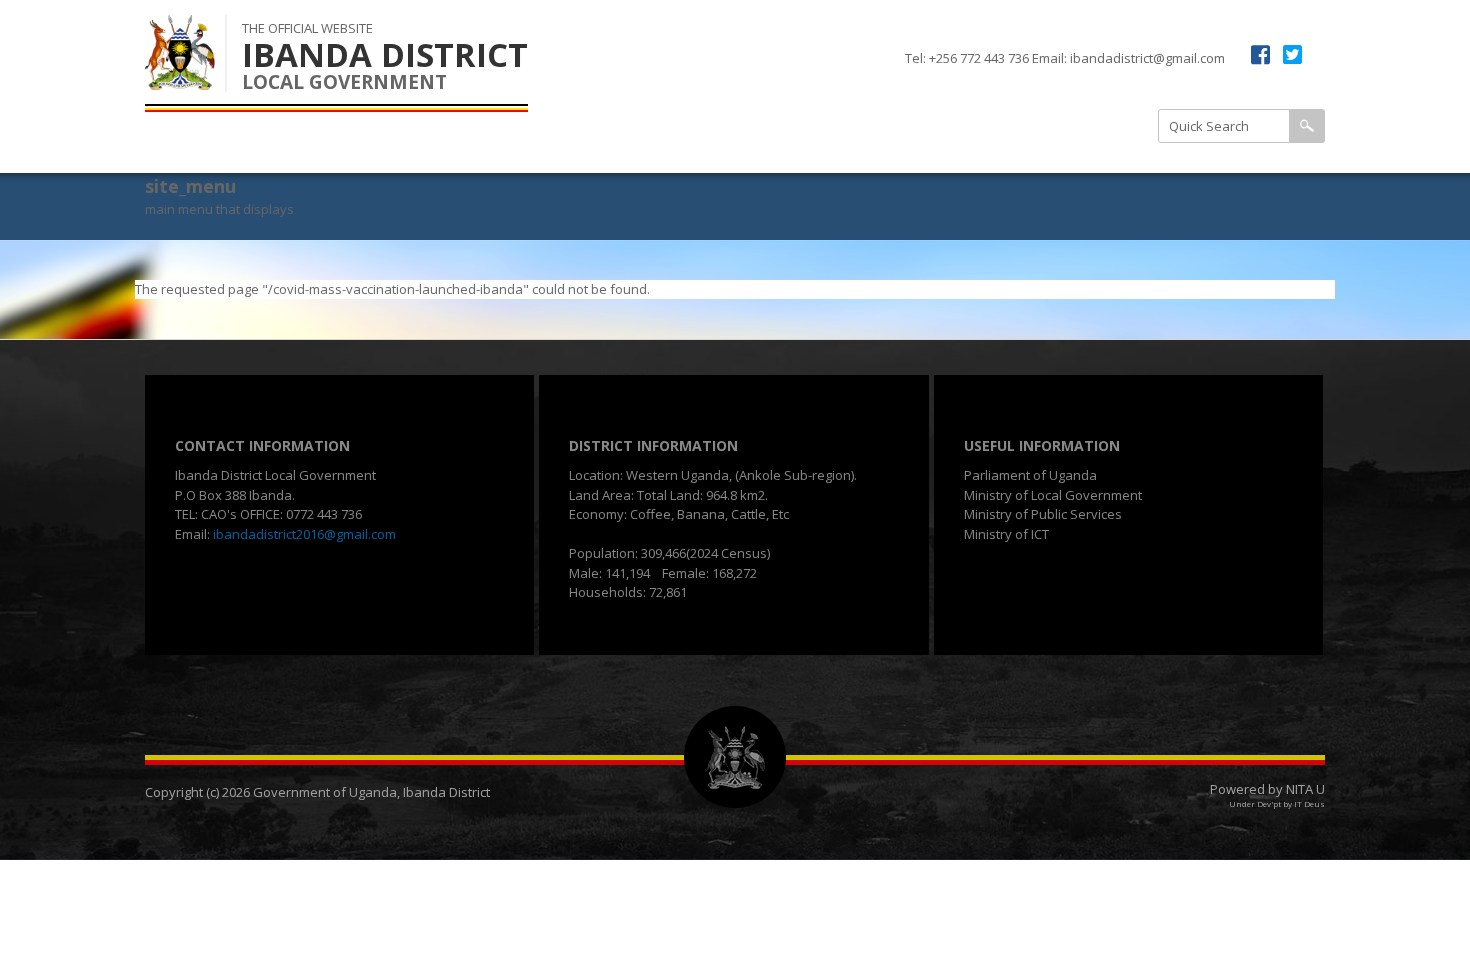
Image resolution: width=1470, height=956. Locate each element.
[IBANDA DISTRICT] (180, 79)
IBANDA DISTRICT (385, 54)
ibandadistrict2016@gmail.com (304, 534)
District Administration (910, 98)
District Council (885, 148)
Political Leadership (1059, 148)
